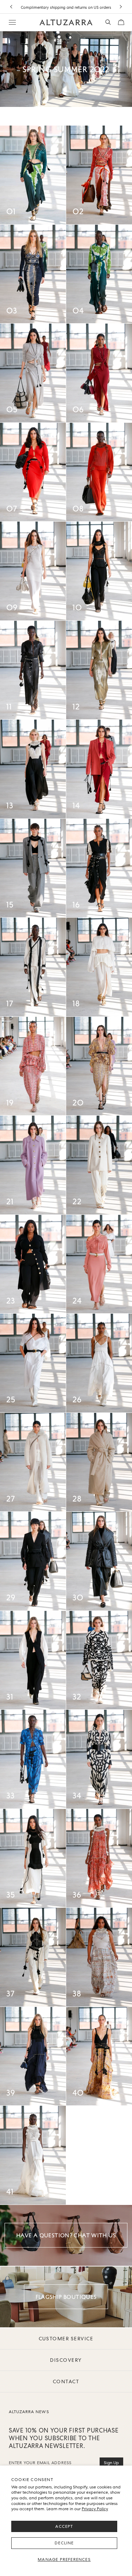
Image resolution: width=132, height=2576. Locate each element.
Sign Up (111, 2463)
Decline (64, 2543)
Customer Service (66, 2339)
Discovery (66, 2360)
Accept (64, 2526)
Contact (66, 2381)
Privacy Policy (95, 2509)
